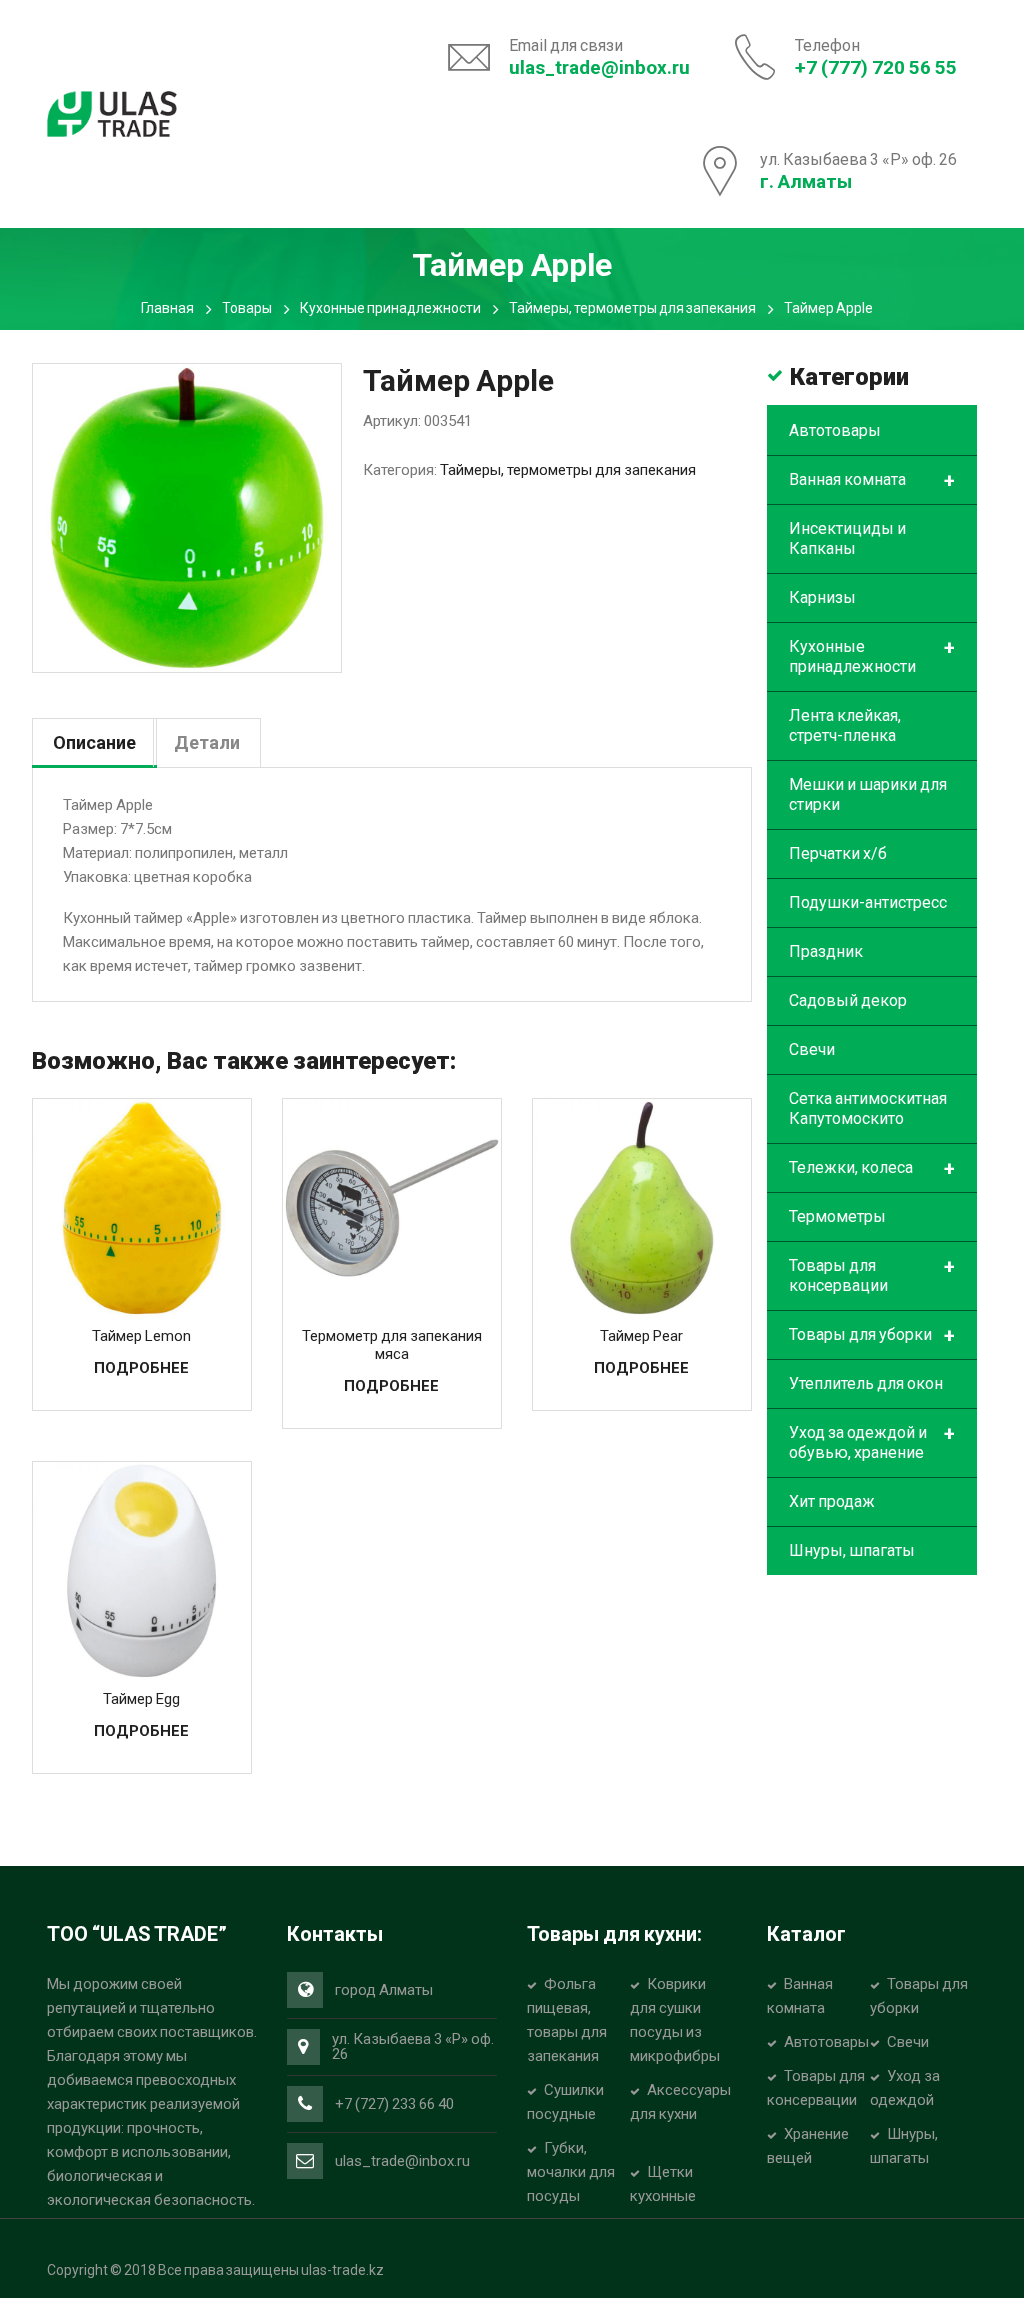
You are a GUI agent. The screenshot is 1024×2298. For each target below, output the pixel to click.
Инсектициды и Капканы (847, 538)
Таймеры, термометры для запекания (632, 308)
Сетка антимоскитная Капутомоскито (868, 1108)
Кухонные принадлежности (390, 308)
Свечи (812, 1049)
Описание (94, 742)
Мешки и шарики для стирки (868, 794)
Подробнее (141, 1368)
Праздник (826, 951)
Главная (167, 308)
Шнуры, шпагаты (852, 1550)
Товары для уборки (872, 1336)
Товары (247, 308)
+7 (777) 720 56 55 (876, 67)
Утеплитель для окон (866, 1383)
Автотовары (835, 430)
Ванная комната (872, 481)
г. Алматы (806, 181)
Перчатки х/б (838, 853)
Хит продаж (832, 1501)
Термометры (837, 1216)
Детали (207, 742)
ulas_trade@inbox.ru (599, 67)
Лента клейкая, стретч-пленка (845, 725)
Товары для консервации (872, 1275)
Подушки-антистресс (868, 902)
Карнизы (822, 597)
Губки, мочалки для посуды (571, 2172)
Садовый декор (848, 1000)
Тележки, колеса (872, 1169)
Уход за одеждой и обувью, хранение (872, 1442)
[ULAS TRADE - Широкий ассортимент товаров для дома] (112, 112)
